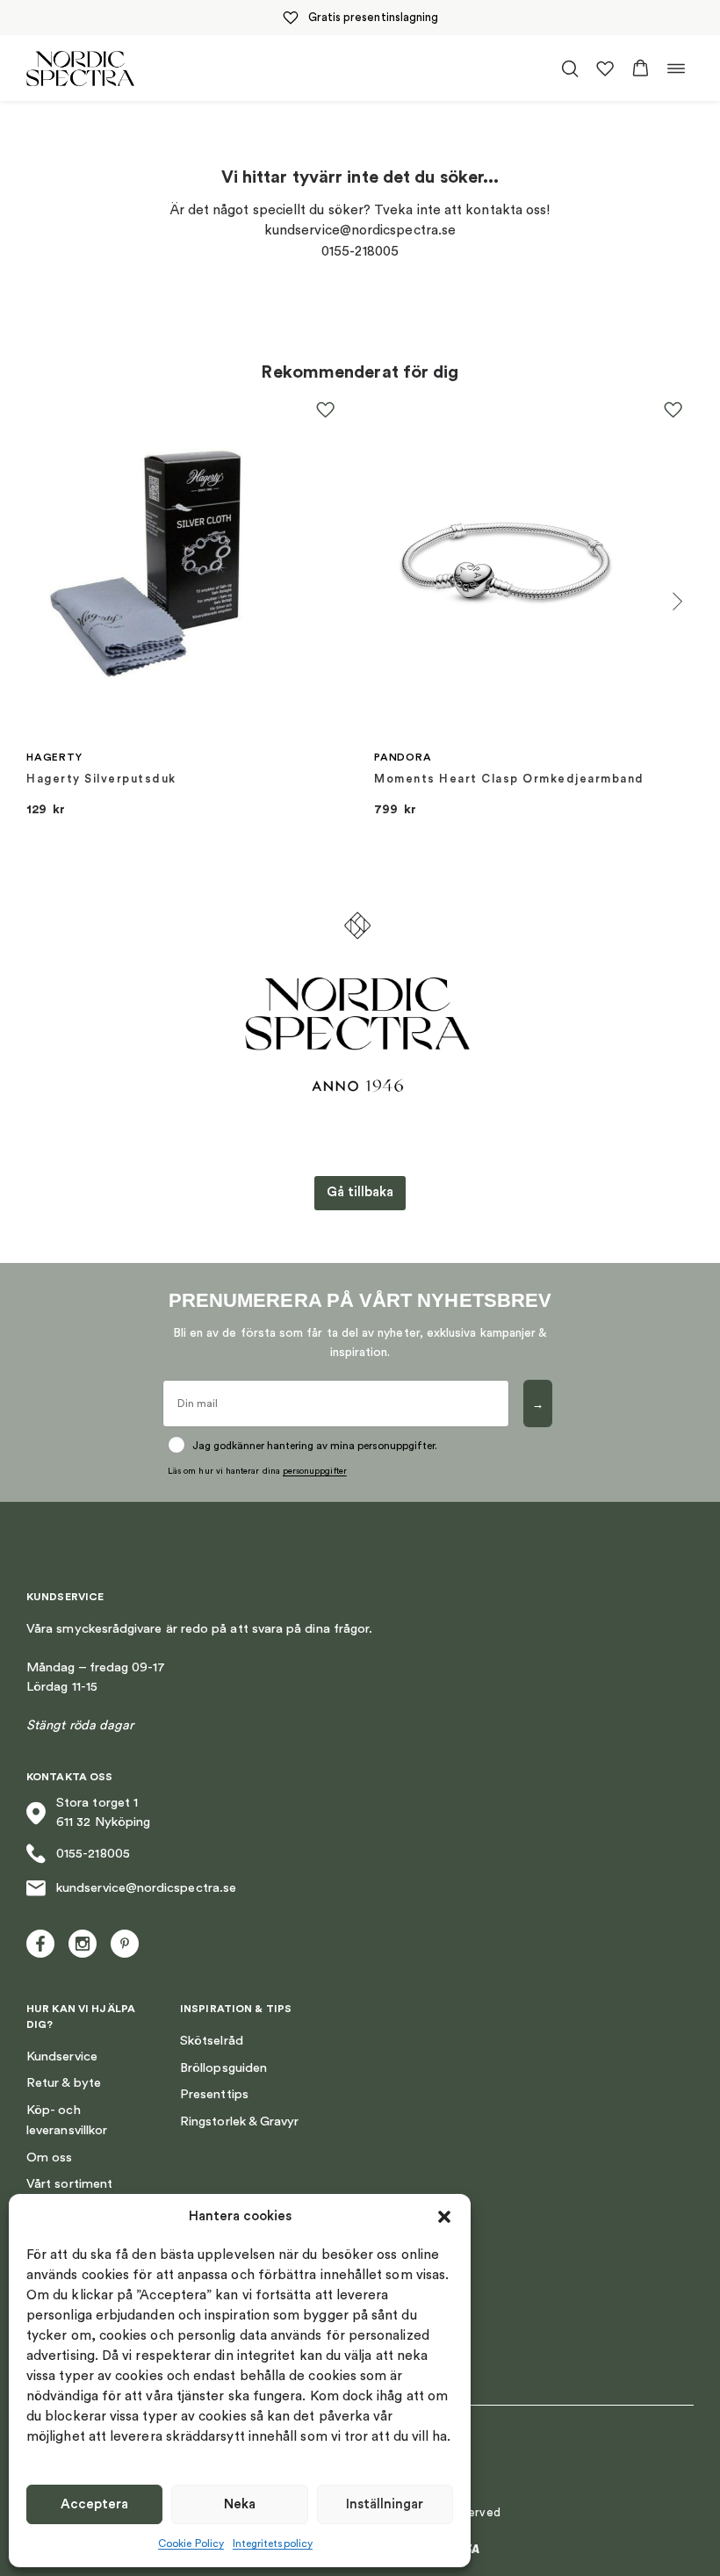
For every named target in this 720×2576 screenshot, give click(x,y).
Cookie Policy (191, 2544)
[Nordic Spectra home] (80, 68)
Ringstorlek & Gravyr (239, 2121)
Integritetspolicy (273, 2544)
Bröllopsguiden (223, 2068)
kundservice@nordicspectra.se (146, 1888)
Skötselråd (212, 2041)
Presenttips (214, 2094)
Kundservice (62, 2056)
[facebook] (40, 1944)
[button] (444, 2217)
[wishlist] (605, 69)
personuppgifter (315, 1471)
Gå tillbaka (360, 1192)
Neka (240, 2504)
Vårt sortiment (69, 2184)
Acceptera (94, 2504)
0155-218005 (93, 1854)
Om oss (49, 2157)
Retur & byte (64, 2083)
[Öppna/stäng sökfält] (570, 69)
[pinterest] (125, 1944)
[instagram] (83, 1944)
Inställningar (385, 2504)
